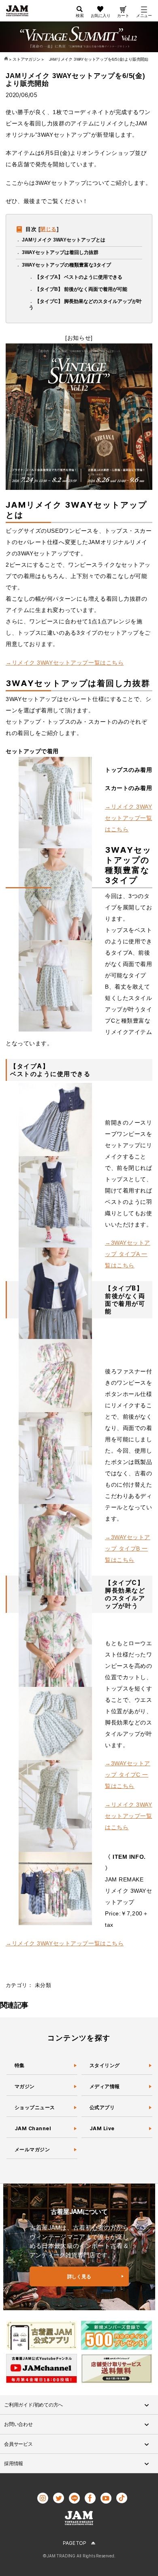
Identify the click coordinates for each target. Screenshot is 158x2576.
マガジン (25, 2086)
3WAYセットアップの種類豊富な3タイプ (66, 265)
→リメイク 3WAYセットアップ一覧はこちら (65, 663)
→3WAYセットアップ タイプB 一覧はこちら (128, 1549)
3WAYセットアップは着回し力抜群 (60, 252)
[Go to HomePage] (7, 59)
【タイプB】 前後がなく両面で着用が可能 (81, 289)
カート (123, 15)
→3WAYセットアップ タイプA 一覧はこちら (128, 1254)
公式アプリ (102, 2107)
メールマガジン (32, 2149)
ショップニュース (35, 2107)
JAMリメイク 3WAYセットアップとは (64, 240)
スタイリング (105, 2065)
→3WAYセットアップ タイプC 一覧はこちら (128, 1775)
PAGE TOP (74, 2543)
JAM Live (102, 2128)
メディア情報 (105, 2086)
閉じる (48, 229)
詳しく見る (79, 2276)
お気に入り (101, 15)
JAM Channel (33, 2128)
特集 (20, 2065)
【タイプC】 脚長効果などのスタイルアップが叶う (85, 304)
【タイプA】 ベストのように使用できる (79, 277)
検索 (80, 15)
